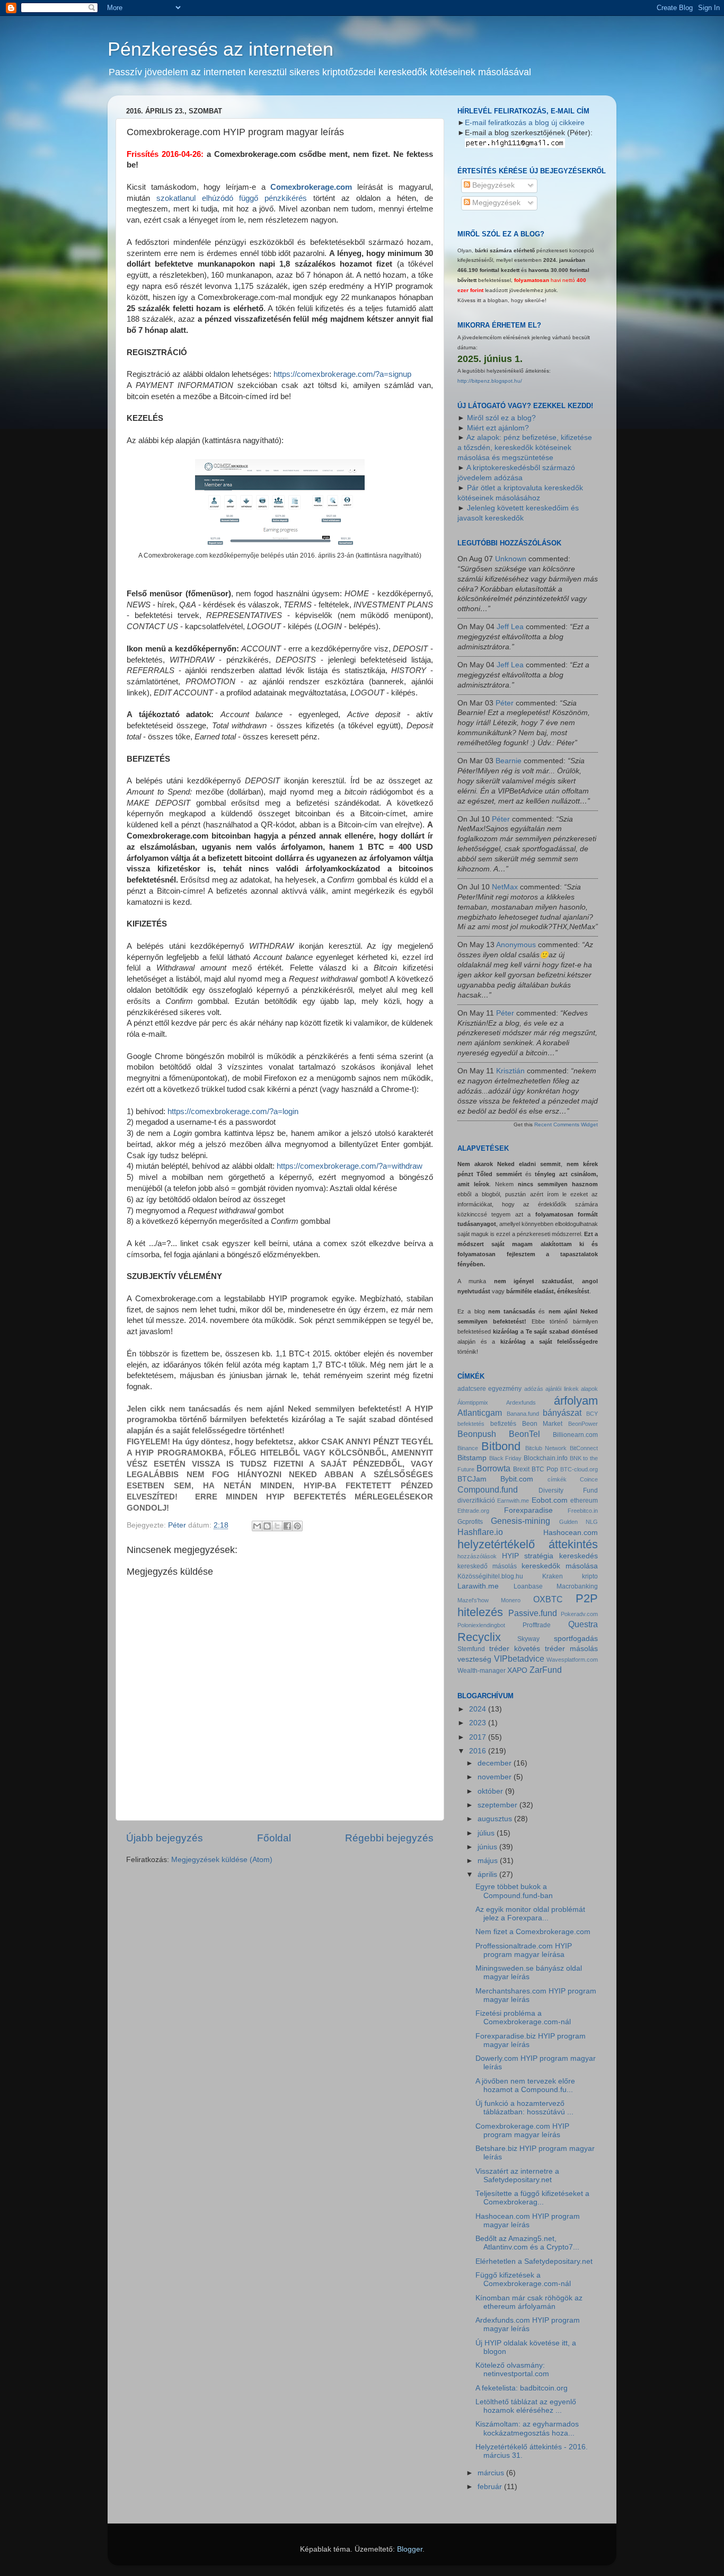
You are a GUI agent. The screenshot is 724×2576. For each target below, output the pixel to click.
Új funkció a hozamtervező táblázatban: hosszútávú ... (524, 2108)
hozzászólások (477, 1556)
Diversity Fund (568, 1490)
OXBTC (548, 1599)
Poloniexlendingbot (481, 1625)
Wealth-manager (482, 1671)
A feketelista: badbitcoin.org (522, 2388)
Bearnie (509, 761)
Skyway (528, 1639)
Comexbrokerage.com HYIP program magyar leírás (522, 2131)
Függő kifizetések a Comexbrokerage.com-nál (523, 2279)
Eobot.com (550, 1500)
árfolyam (576, 1401)
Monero (511, 1600)
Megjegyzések (495, 203)
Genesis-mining (520, 1521)
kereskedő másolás (487, 1566)
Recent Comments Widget (566, 1124)
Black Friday (506, 1458)
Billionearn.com (575, 1435)
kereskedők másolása (560, 1566)
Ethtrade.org (473, 1511)
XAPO (517, 1670)
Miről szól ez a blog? (501, 418)
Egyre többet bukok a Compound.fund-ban (514, 1891)
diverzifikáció (476, 1501)
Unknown (511, 559)
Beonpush (477, 1434)
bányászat (562, 1413)
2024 (479, 1709)
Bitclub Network (546, 1448)
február (491, 2487)
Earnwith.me (513, 1501)
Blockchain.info (546, 1458)
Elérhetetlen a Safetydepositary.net (534, 2261)
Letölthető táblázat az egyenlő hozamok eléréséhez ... (526, 2406)
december (496, 1763)
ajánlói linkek (562, 1389)
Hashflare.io (480, 1532)
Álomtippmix (473, 1402)
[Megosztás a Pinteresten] (297, 1526)
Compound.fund (488, 1489)
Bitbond (501, 1446)
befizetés (503, 1424)
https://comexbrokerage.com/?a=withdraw (350, 1166)
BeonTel (524, 1434)
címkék (557, 1479)
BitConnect (584, 1448)
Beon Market (542, 1424)
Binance (468, 1448)
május (489, 1861)
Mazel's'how (473, 1600)
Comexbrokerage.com (311, 187)
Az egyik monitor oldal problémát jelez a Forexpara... (530, 1914)
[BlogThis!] (267, 1526)
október (491, 1791)
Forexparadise (528, 1510)
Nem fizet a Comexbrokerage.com (533, 1932)
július (487, 1833)
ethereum (584, 1501)
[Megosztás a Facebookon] (287, 1526)
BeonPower (583, 1424)
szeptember (498, 1805)
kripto (590, 1576)
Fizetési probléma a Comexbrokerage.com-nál (523, 2018)
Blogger (410, 2549)
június (488, 1847)
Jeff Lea (510, 627)
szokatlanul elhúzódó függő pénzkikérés (232, 198)
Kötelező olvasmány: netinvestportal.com (512, 2370)
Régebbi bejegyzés (389, 1838)
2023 (479, 1723)
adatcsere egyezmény (489, 1389)
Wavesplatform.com (572, 1660)
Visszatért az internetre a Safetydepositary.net (517, 2176)
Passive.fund (533, 1613)
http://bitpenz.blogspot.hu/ (490, 381)
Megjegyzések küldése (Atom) (222, 1860)
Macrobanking (577, 1586)
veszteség (474, 1659)
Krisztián (510, 1071)
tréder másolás (571, 1649)
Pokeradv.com (579, 1614)
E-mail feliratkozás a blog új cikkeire (525, 123)
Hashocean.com (571, 1533)
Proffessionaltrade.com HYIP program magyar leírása (524, 1950)
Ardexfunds (521, 1402)
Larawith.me (478, 1586)
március (492, 2473)
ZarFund (546, 1670)
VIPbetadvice (519, 1658)
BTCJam (472, 1479)
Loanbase (528, 1586)
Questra (583, 1624)
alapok (589, 1389)
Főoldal (274, 1838)
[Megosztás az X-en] (277, 1526)
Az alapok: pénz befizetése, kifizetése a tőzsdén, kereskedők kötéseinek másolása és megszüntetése (525, 448)
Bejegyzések (492, 185)
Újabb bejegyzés (165, 1838)
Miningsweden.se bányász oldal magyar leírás (529, 1973)
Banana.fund (523, 1414)
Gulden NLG (579, 1522)
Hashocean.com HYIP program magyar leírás (528, 2221)
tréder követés (515, 1649)
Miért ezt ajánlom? (498, 428)
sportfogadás (576, 1639)
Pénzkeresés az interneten (220, 49)
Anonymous (516, 945)
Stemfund (471, 1649)
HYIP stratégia (528, 1556)
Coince (589, 1479)
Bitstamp (472, 1458)
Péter (505, 703)
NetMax (505, 887)
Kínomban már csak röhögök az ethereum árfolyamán (529, 2302)
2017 (479, 1737)
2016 (479, 1751)
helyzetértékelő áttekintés (528, 1544)
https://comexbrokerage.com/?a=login (233, 1111)
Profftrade (537, 1625)
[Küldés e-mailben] (257, 1526)
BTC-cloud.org (579, 1469)
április (488, 1874)
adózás (534, 1389)
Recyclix (479, 1637)
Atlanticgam (480, 1413)
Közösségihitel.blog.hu (490, 1576)
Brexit (521, 1469)
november (496, 1777)
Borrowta (493, 1468)
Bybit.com (517, 1479)
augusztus (496, 1819)
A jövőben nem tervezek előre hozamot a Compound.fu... (525, 2085)
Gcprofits (470, 1522)
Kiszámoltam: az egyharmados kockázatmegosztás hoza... (527, 2428)
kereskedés (579, 1556)
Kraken (553, 1576)
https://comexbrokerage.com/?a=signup (342, 374)
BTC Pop (545, 1469)
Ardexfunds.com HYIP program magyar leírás (528, 2324)
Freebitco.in (583, 1511)
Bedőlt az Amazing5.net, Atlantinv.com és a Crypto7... (527, 2243)
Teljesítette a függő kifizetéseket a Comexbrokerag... (532, 2198)
